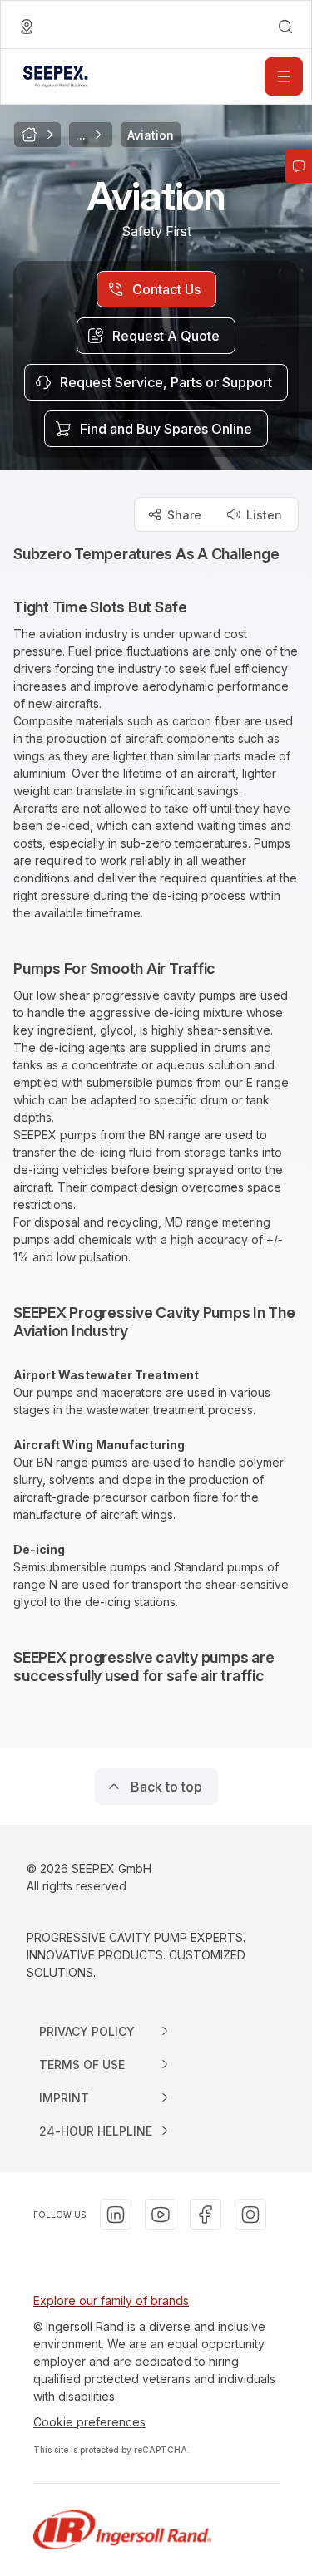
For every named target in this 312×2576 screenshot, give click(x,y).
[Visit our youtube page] (161, 2215)
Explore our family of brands (111, 2301)
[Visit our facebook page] (206, 2215)
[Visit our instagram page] (250, 2215)
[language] (27, 27)
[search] (285, 27)
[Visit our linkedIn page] (116, 2215)
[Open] (284, 76)
